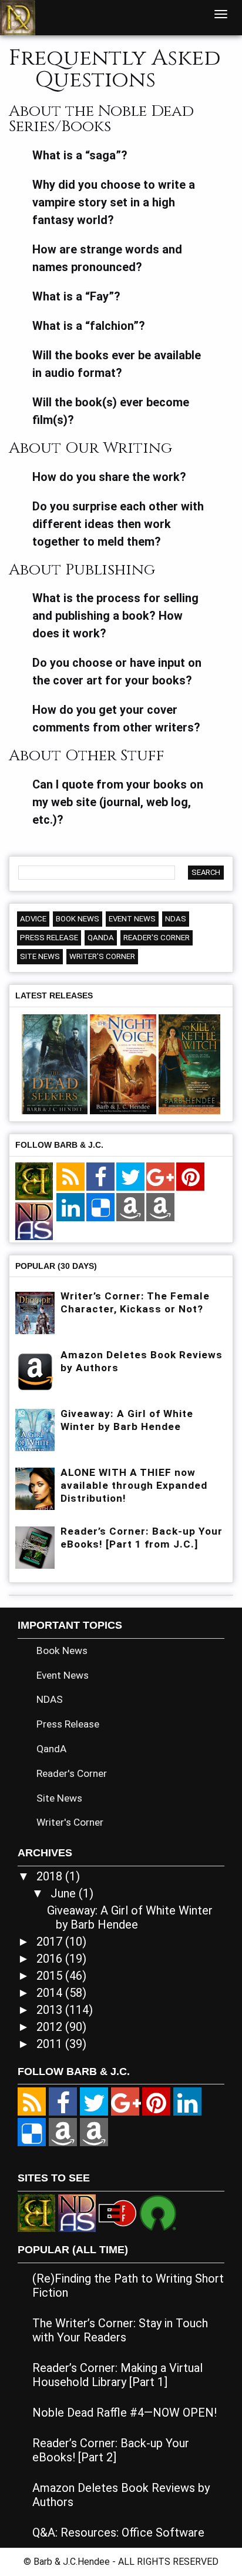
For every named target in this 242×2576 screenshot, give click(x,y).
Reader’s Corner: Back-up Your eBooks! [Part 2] (111, 2450)
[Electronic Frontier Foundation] (117, 2212)
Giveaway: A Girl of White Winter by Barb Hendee (130, 1917)
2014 (51, 1993)
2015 (51, 1976)
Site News (40, 956)
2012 (51, 2027)
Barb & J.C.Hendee (73, 2562)
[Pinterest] (190, 1177)
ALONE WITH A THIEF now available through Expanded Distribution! (134, 1485)
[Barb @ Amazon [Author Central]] (130, 1208)
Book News (78, 919)
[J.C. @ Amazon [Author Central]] (160, 1208)
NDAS (176, 919)
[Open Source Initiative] (158, 2212)
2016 (51, 1959)
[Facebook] (100, 1177)
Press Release (49, 938)
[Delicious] (100, 1208)
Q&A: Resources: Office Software (118, 2532)
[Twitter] (130, 1177)
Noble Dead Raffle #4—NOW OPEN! (125, 2413)
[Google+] (160, 1177)
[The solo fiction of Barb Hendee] (34, 1182)
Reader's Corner (157, 938)
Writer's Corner (102, 956)
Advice (33, 919)
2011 (51, 2044)
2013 (51, 2010)
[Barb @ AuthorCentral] (63, 2133)
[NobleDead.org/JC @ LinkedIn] (70, 1208)
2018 (51, 1876)
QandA (101, 938)
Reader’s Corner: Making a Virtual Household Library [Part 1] (117, 2375)
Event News (132, 919)
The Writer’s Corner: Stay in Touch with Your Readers (120, 2330)
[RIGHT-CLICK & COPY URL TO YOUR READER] (70, 1177)
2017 (51, 1942)
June (65, 1893)
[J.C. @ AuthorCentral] (94, 2133)
